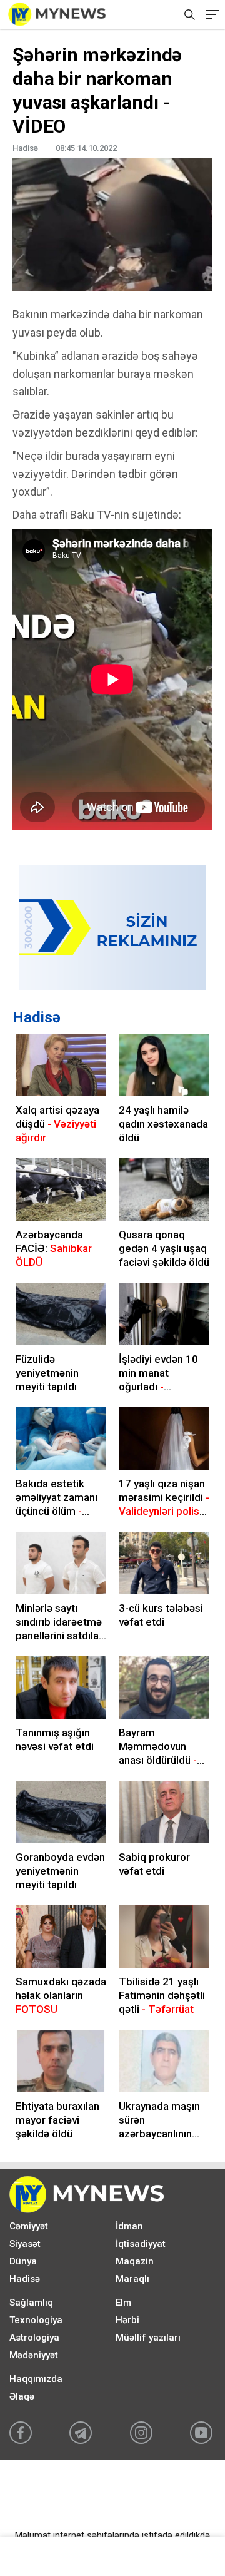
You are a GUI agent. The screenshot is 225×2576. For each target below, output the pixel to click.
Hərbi (127, 2320)
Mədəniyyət (34, 2355)
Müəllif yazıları (148, 2338)
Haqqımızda (36, 2379)
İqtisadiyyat (141, 2244)
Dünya (23, 2261)
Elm (123, 2303)
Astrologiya (34, 2338)
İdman (129, 2226)
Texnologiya (36, 2320)
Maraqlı (132, 2279)
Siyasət (25, 2244)
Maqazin (135, 2261)
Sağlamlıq (31, 2303)
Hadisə (37, 1017)
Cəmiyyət (29, 2226)
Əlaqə (22, 2396)
